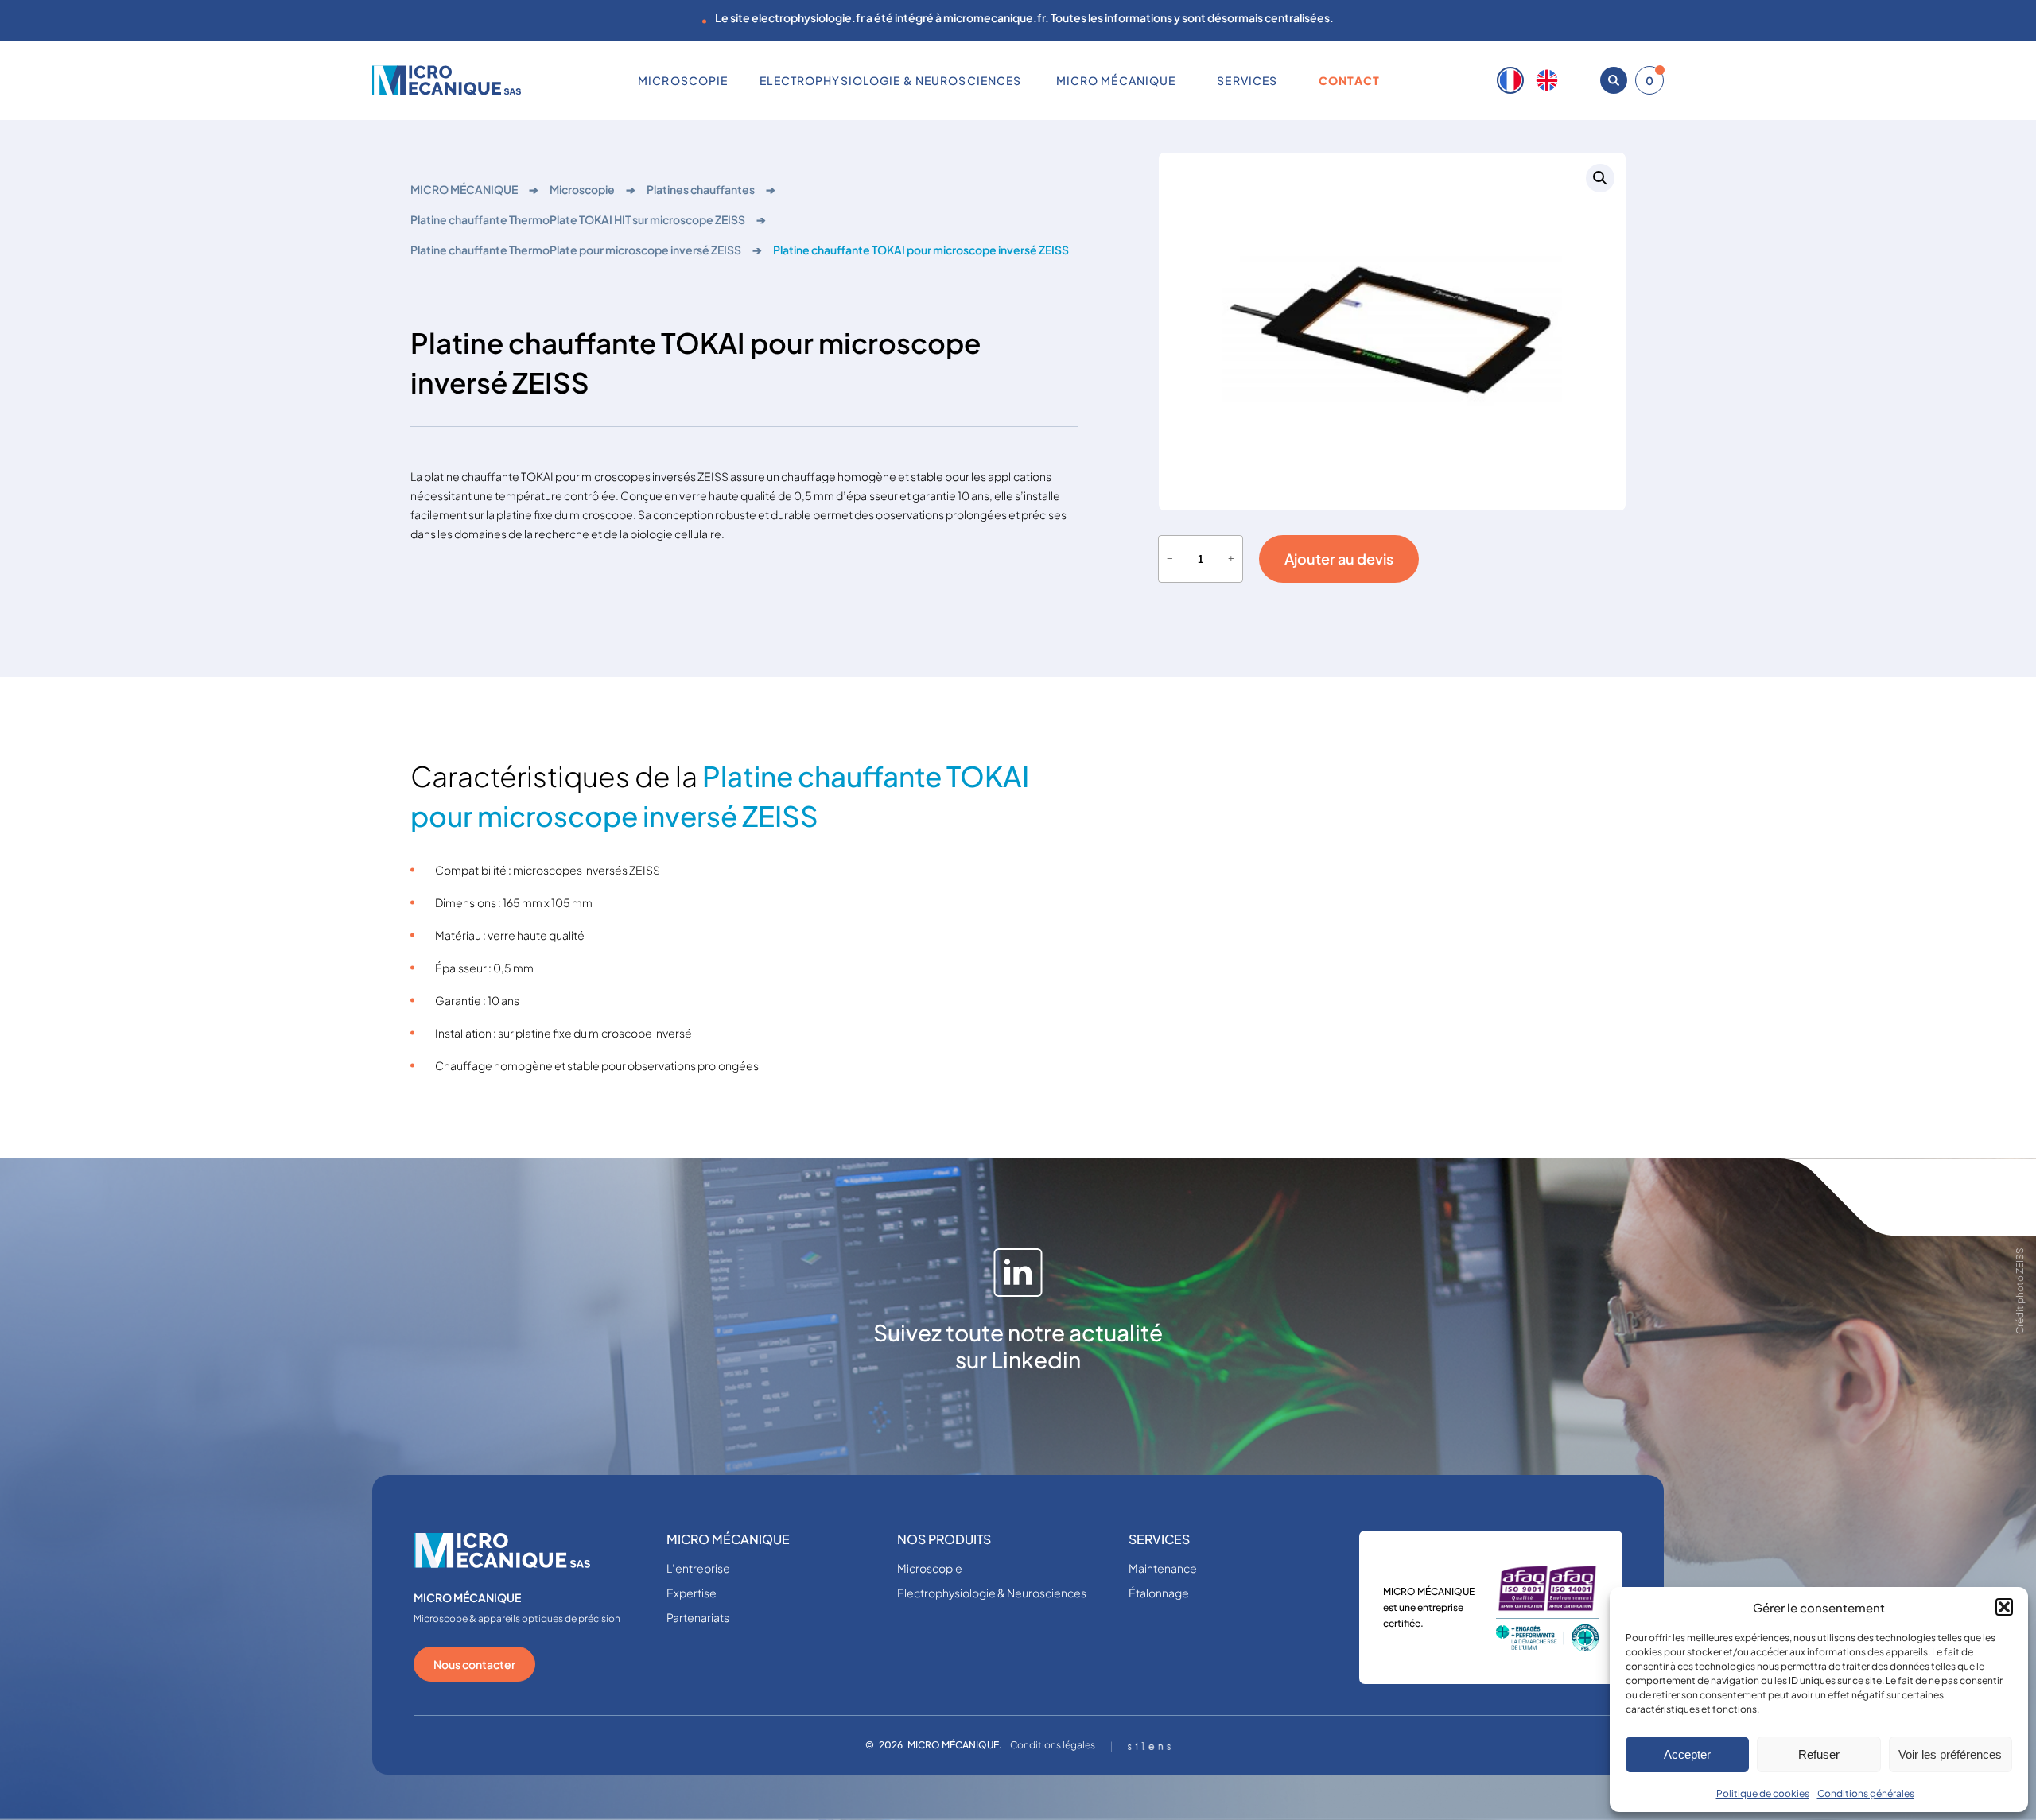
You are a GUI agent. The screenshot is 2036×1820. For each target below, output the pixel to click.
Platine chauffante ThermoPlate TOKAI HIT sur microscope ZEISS (578, 219)
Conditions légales (1053, 1745)
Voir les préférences (1950, 1754)
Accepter (1687, 1754)
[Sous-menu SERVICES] (1284, 80)
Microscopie (582, 189)
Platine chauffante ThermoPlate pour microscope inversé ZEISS (576, 250)
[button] (2004, 1607)
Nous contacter (474, 1664)
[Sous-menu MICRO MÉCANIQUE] (1182, 80)
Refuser (1819, 1754)
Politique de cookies (1763, 1793)
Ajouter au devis (1339, 559)
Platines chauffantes (701, 189)
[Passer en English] (1547, 80)
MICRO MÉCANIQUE (464, 189)
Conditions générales (1866, 1793)
